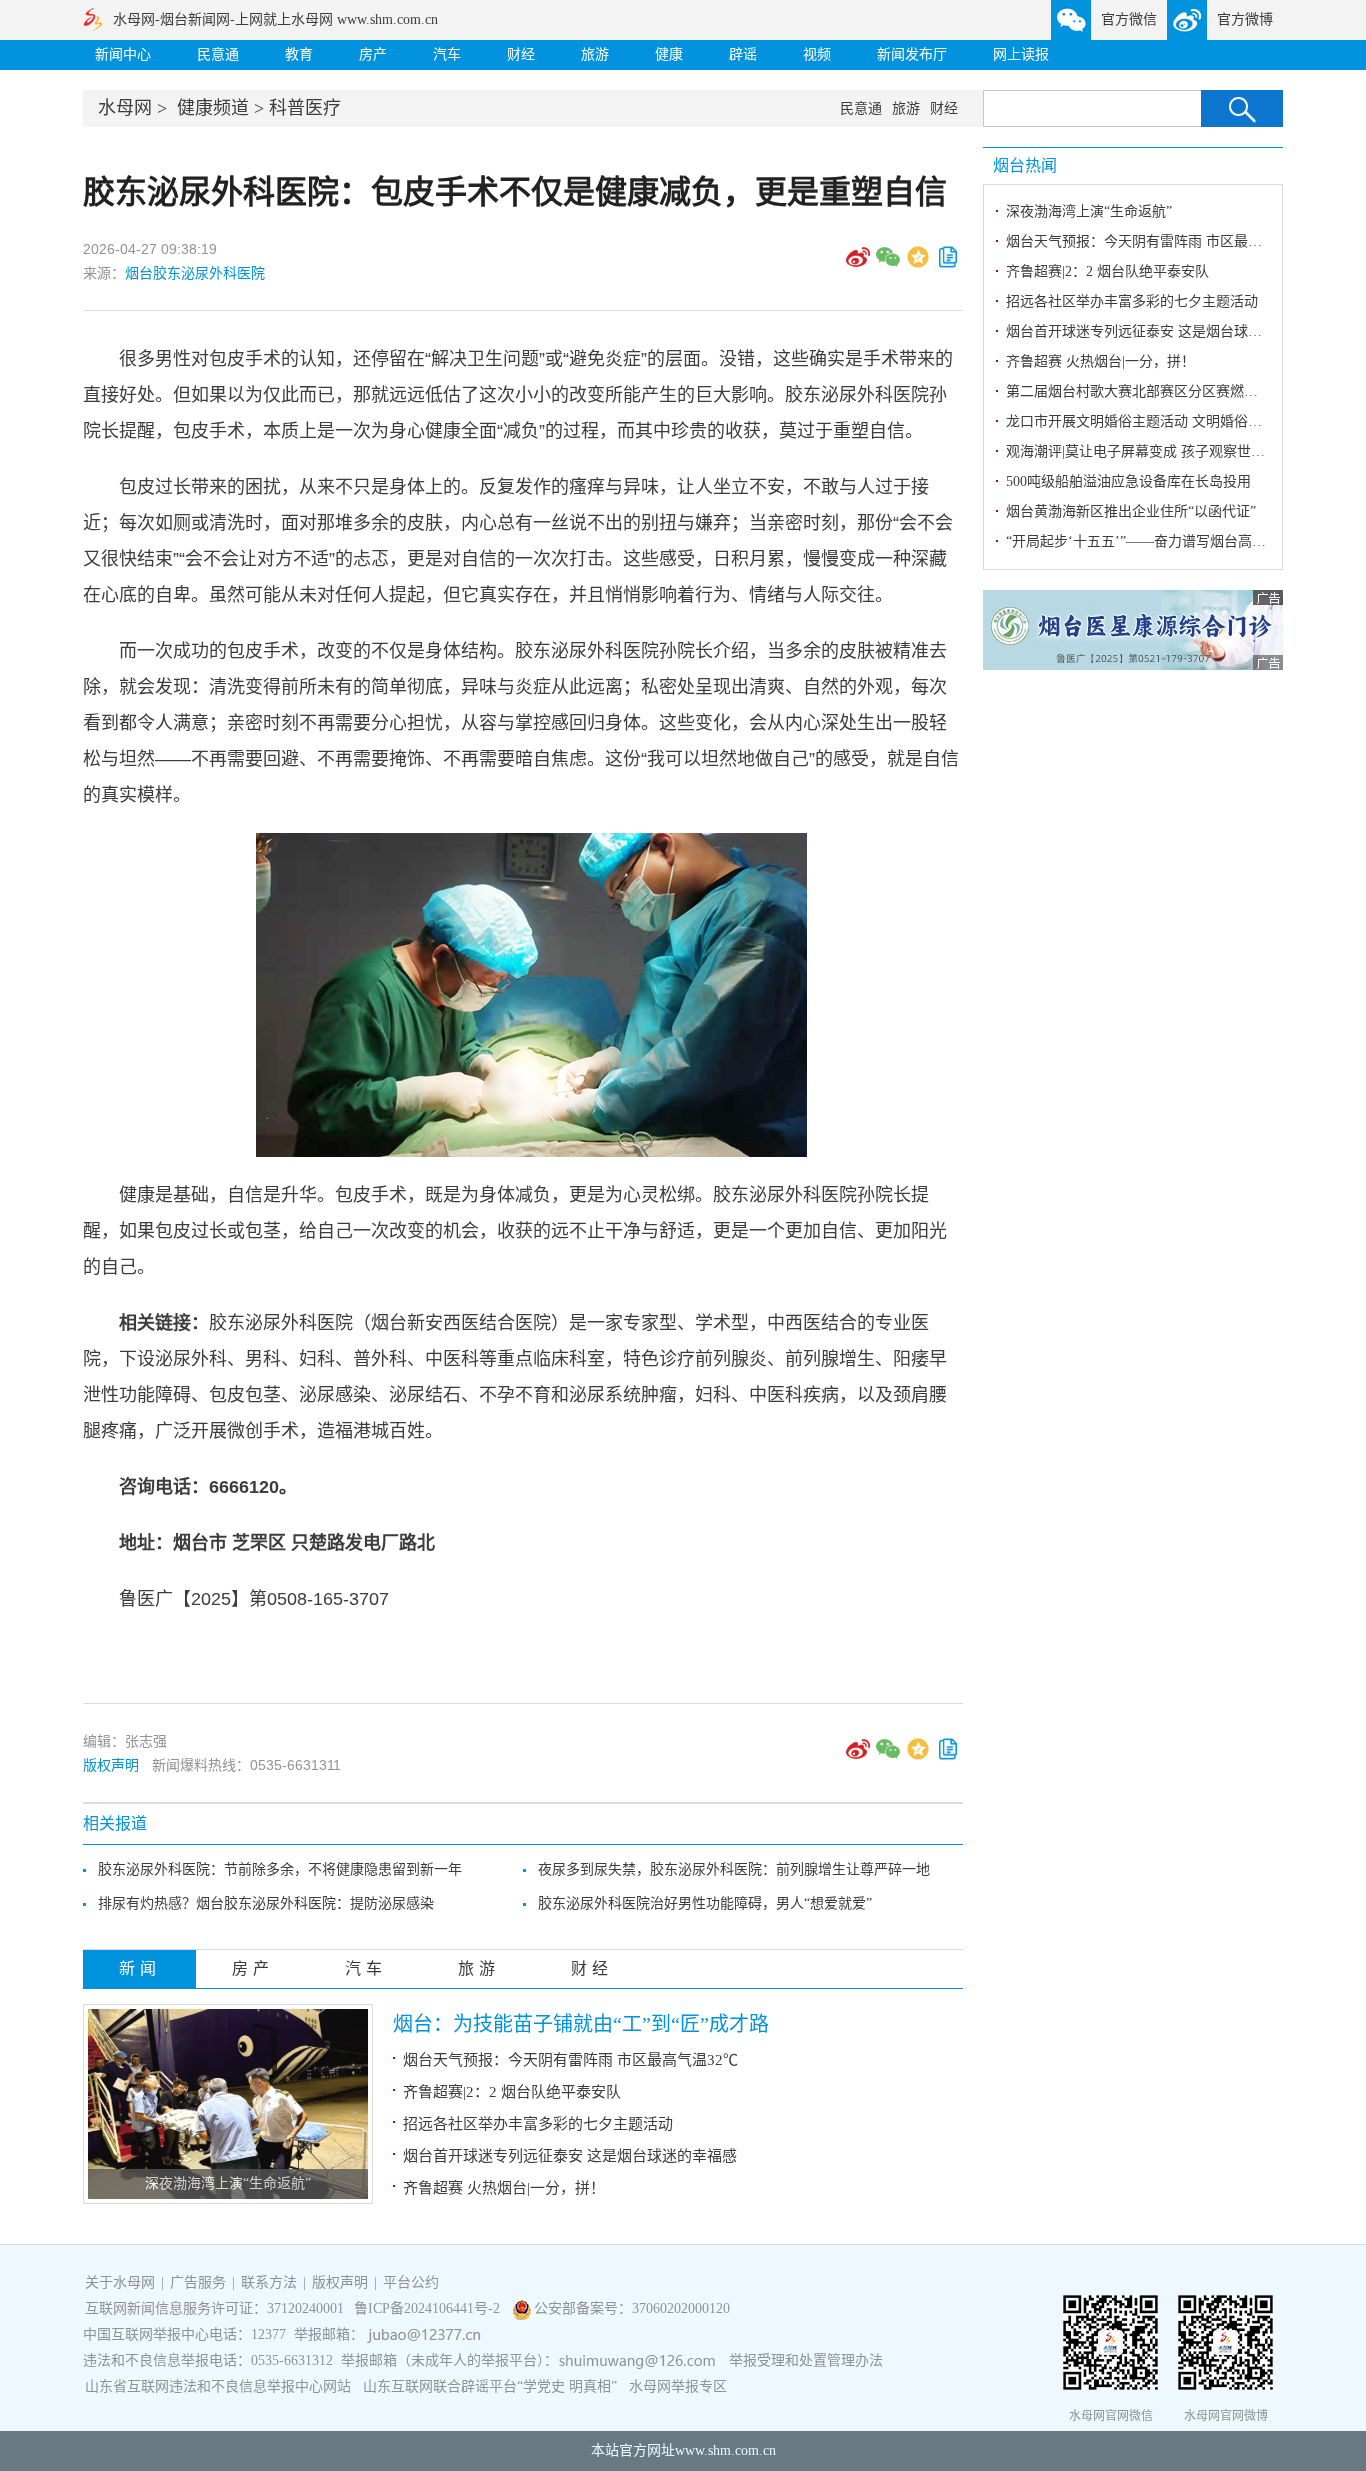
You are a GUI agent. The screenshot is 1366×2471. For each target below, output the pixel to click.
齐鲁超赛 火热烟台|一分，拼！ (504, 2188)
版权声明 (111, 1765)
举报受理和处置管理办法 (806, 2360)
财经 (521, 54)
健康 (669, 54)
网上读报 (1021, 54)
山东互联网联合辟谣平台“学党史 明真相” (490, 2386)
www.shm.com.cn (725, 2450)
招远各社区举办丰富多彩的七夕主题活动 (538, 2124)
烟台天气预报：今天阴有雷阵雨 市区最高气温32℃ (570, 2060)
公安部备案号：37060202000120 (632, 2308)
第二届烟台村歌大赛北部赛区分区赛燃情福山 (1146, 391)
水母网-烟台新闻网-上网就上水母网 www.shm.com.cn (275, 19)
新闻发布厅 (912, 54)
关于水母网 (122, 2282)
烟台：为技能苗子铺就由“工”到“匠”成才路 (581, 2024)
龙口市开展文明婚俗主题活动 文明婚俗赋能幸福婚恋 (1169, 421)
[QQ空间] (918, 264)
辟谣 (743, 54)
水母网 (125, 108)
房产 (373, 54)
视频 (817, 54)
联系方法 (269, 2282)
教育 (299, 54)
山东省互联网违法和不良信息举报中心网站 (218, 2386)
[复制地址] (948, 264)
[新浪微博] (858, 264)
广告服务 (198, 2282)
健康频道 (213, 108)
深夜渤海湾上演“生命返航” (228, 2183)
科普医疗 (305, 108)
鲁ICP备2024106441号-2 (429, 2308)
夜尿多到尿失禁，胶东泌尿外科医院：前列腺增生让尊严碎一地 (734, 1869)
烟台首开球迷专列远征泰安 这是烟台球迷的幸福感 (570, 2156)
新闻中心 (123, 54)
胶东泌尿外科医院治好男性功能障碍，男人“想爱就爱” (705, 1903)
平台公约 (411, 2282)
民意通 (218, 54)
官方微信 (1129, 19)
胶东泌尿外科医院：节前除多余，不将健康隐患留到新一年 (280, 1869)
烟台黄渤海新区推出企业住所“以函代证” (1131, 511)
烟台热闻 (1025, 165)
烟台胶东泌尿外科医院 (195, 273)
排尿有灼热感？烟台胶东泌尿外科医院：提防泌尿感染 (266, 1903)
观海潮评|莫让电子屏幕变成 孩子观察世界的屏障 (1156, 451)
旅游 (595, 54)
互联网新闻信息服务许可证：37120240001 (214, 2308)
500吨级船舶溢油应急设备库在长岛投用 (1128, 481)
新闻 (140, 1968)
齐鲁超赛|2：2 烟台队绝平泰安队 (512, 2092)
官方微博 (1245, 19)
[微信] (888, 264)
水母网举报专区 (678, 2386)
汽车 (447, 54)
